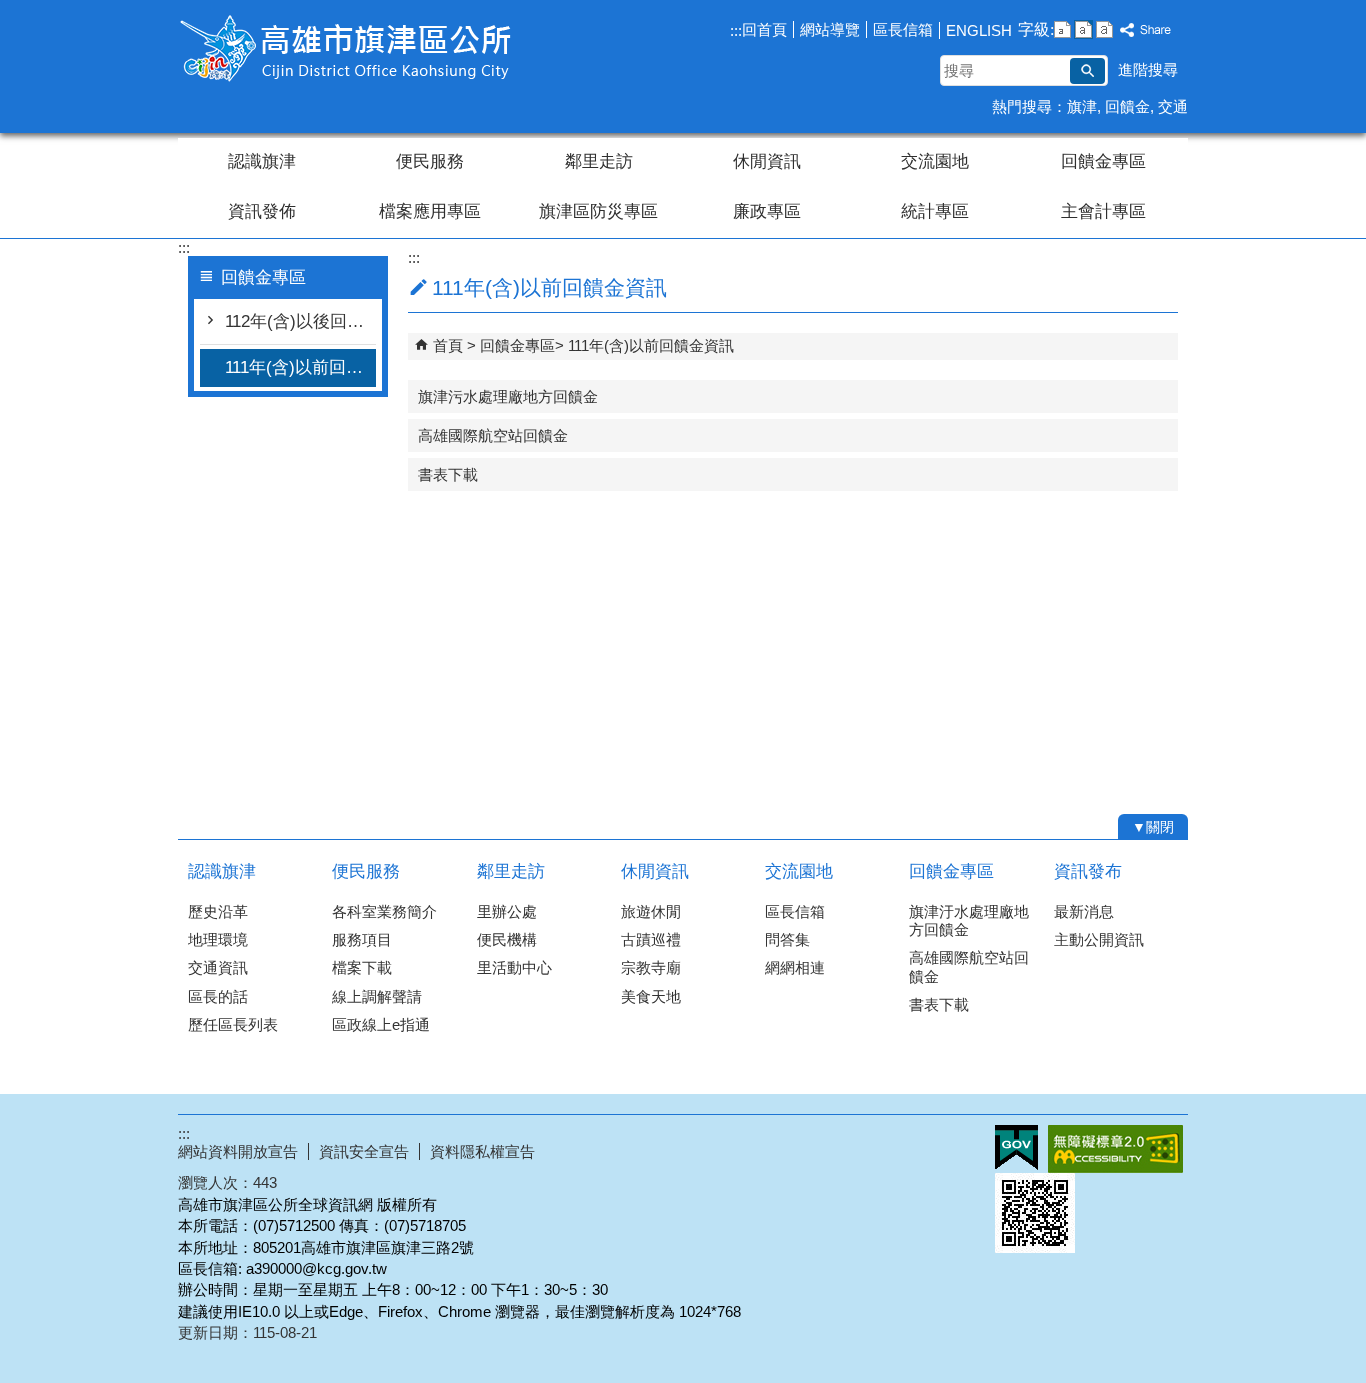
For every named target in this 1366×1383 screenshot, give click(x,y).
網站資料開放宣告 (238, 1151)
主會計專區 (1103, 211)
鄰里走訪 (599, 161)
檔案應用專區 (430, 211)
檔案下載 (362, 967)
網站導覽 (830, 29)
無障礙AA (1115, 1149)
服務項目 (362, 939)
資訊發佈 (262, 211)
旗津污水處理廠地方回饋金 (508, 396)
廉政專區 (767, 211)
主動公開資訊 (1099, 939)
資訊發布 (1088, 871)
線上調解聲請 (377, 996)
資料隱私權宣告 (482, 1151)
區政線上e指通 (381, 1024)
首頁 (448, 345)
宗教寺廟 (651, 967)
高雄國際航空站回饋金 (493, 435)
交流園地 (935, 161)
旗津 (1082, 106)
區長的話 (218, 996)
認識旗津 (262, 161)
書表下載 (448, 474)
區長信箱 (903, 29)
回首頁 (764, 29)
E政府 (1016, 1147)
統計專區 (935, 211)
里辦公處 (507, 911)
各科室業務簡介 (384, 911)
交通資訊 (218, 967)
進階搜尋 (1148, 69)
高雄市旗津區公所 (347, 48)
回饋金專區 (1103, 161)
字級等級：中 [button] (1083, 29)
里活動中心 (514, 967)
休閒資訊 (767, 161)
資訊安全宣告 (364, 1151)
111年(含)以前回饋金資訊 (300, 367)
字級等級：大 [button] (1104, 29)
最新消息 (1084, 911)
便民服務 (430, 161)
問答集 (787, 939)
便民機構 (507, 939)
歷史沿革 (218, 911)
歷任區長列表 (233, 1024)
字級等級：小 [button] (1062, 29)
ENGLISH (979, 30)
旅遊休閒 (651, 911)
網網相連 (795, 967)
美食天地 (651, 996)
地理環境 (218, 939)
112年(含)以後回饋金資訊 (300, 321)
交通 (1173, 106)
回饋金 (1127, 106)
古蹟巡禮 (651, 939)
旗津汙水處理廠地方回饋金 (969, 920)
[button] (1087, 71)
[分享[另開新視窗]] (1146, 30)
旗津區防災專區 (598, 211)
